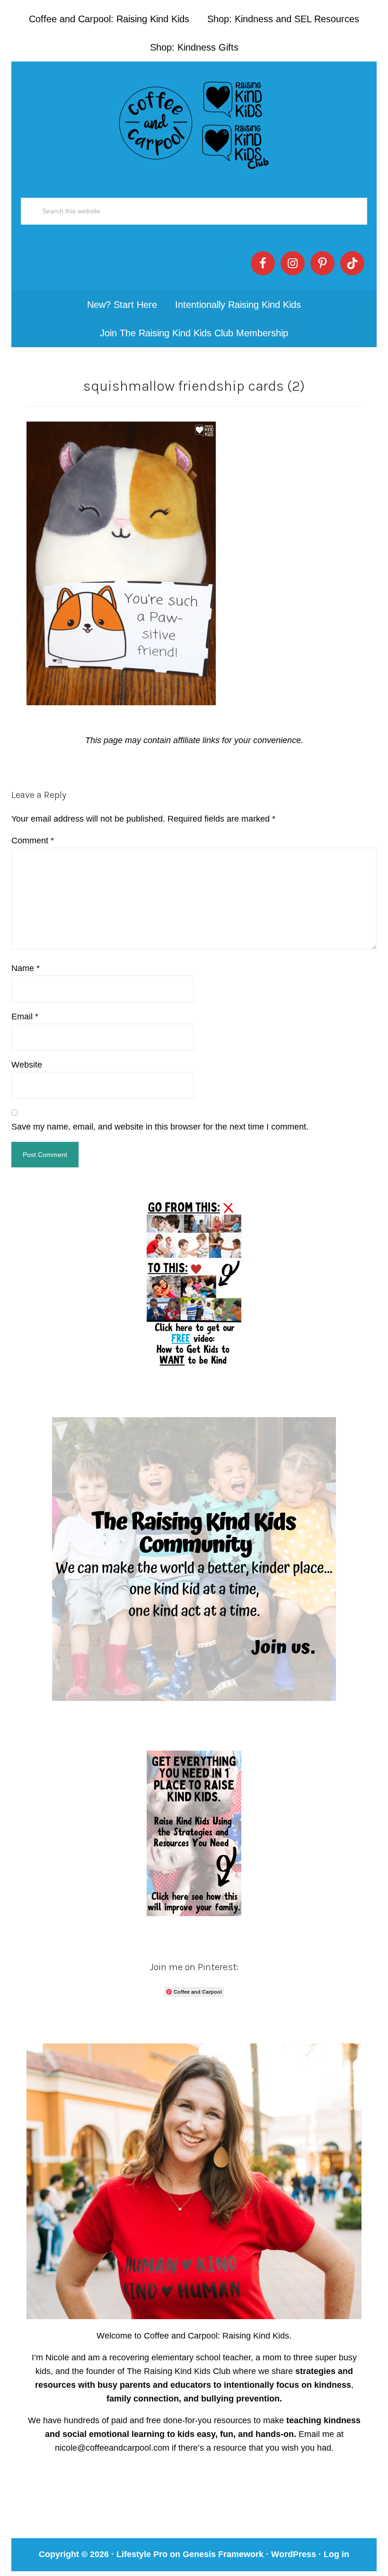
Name (26, 968)
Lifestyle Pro (142, 2554)
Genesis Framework (223, 2554)
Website (27, 1065)
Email (25, 1016)
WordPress (294, 2554)
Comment (33, 841)
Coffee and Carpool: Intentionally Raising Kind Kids (194, 123)
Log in (336, 2554)
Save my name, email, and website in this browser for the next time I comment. (160, 1127)
